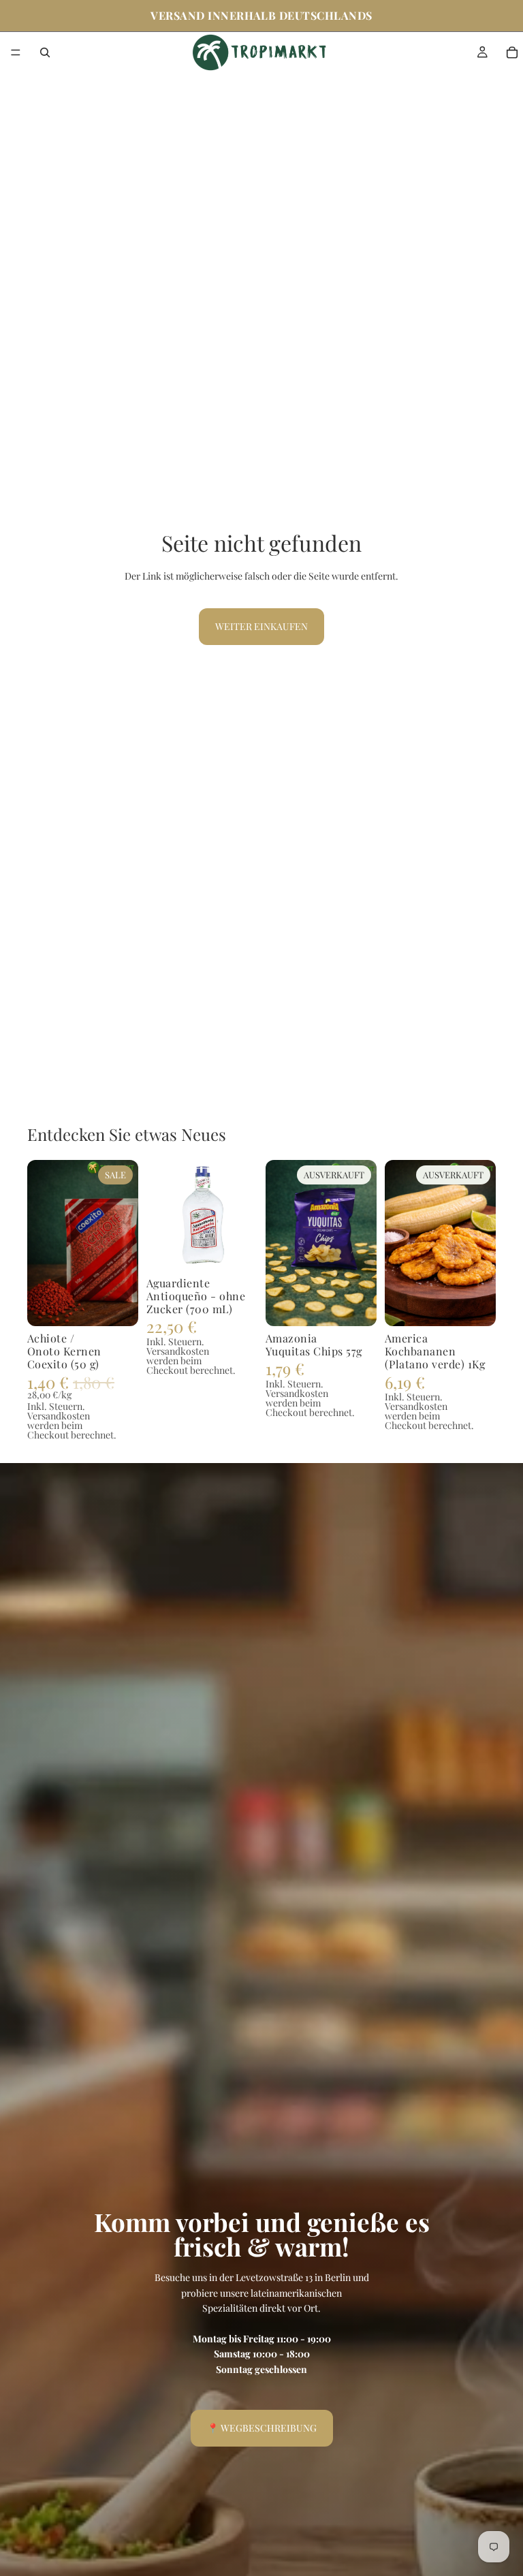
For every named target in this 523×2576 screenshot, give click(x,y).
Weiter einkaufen (261, 626)
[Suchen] (45, 52)
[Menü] (16, 52)
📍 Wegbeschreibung (262, 2428)
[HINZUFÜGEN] (117, 1305)
